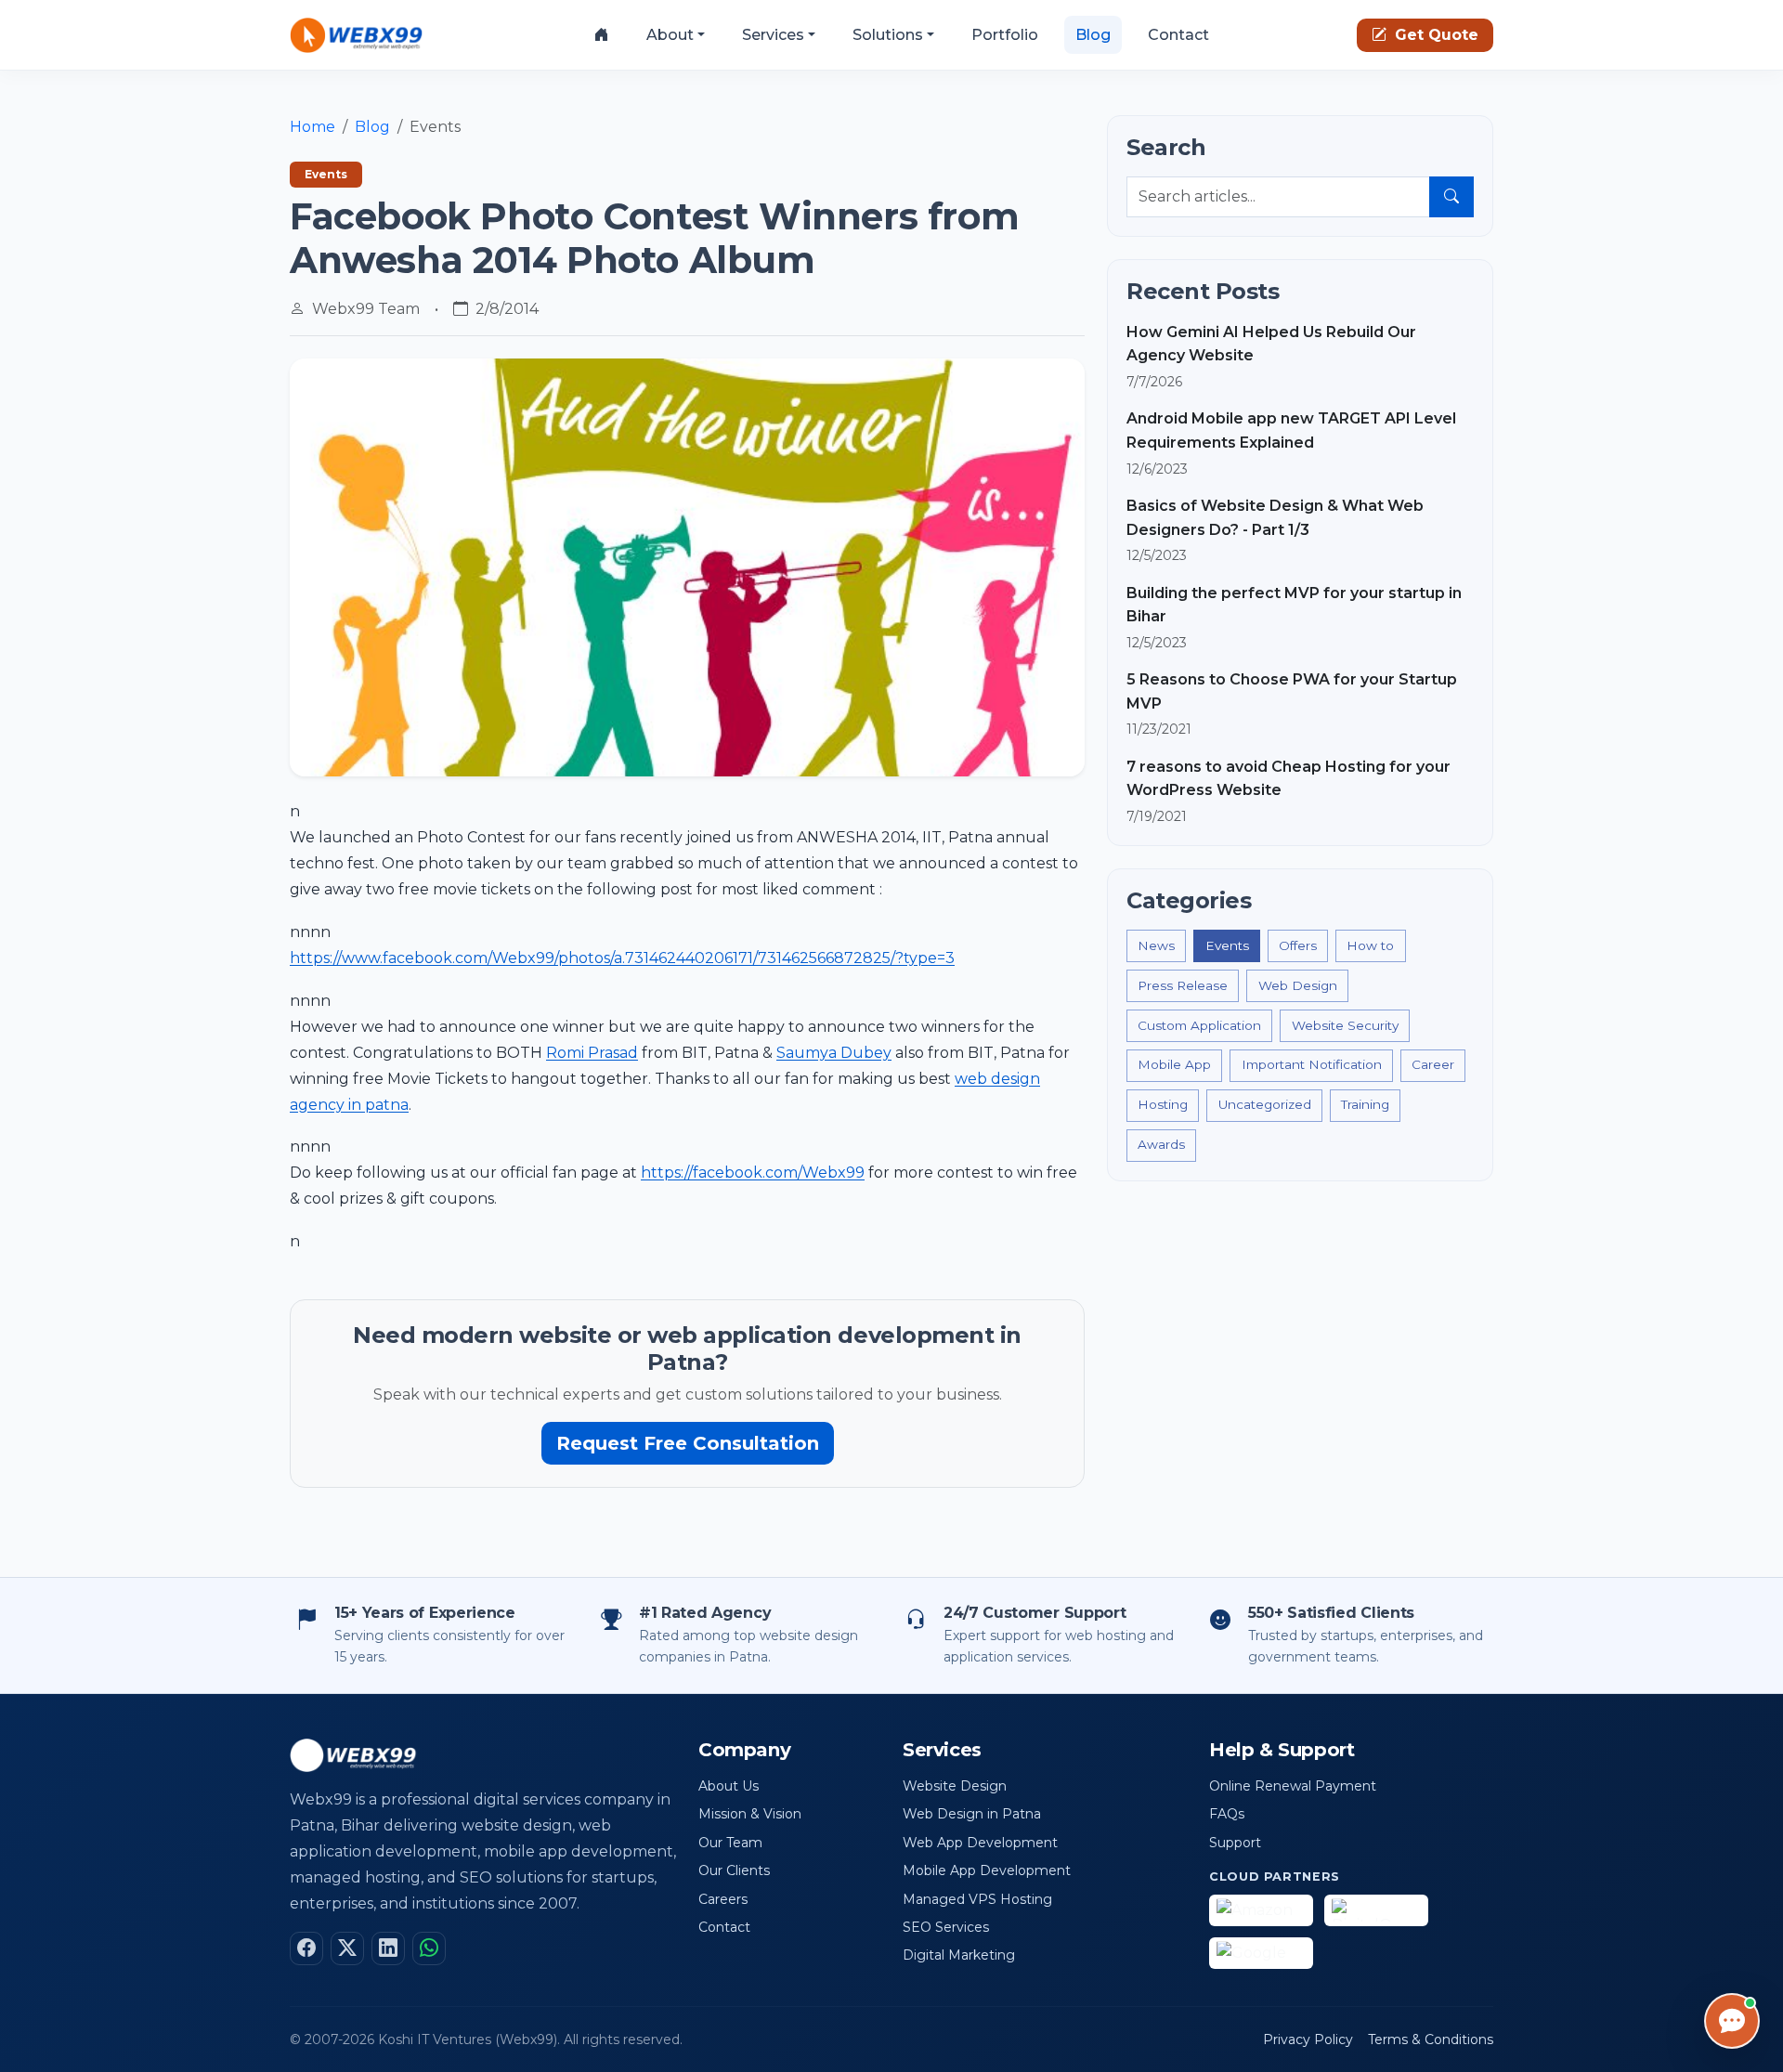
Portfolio (1005, 35)
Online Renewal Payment (1293, 1786)
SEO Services (946, 1927)
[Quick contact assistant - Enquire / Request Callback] (1732, 2021)
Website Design (955, 1786)
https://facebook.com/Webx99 (753, 1173)
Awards (1161, 1144)
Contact (1178, 35)
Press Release (1183, 985)
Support (1235, 1843)
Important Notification (1312, 1064)
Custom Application (1199, 1025)
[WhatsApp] (429, 1948)
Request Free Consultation (688, 1443)
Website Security (1345, 1025)
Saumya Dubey (834, 1053)
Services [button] (773, 35)
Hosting (1163, 1104)
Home (312, 127)
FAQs (1227, 1814)
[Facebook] (306, 1948)
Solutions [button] (888, 35)
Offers (1298, 945)
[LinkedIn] (388, 1948)
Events (1227, 945)
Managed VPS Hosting (977, 1899)
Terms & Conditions (1431, 2039)
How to (1370, 945)
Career (1433, 1064)
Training (1365, 1104)
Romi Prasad (592, 1053)
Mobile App (1174, 1064)
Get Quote (1434, 35)
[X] (347, 1948)
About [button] (670, 35)
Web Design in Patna (972, 1814)
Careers (723, 1899)
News (1156, 945)
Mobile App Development (987, 1870)
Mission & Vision (750, 1814)
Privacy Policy (1308, 2039)
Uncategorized (1265, 1104)
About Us (729, 1786)
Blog (1093, 35)
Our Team (730, 1843)
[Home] (602, 35)
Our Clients (734, 1870)
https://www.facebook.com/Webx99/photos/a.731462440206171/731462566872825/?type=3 (622, 958)
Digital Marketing (959, 1955)
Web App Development (980, 1843)
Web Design (1298, 985)
